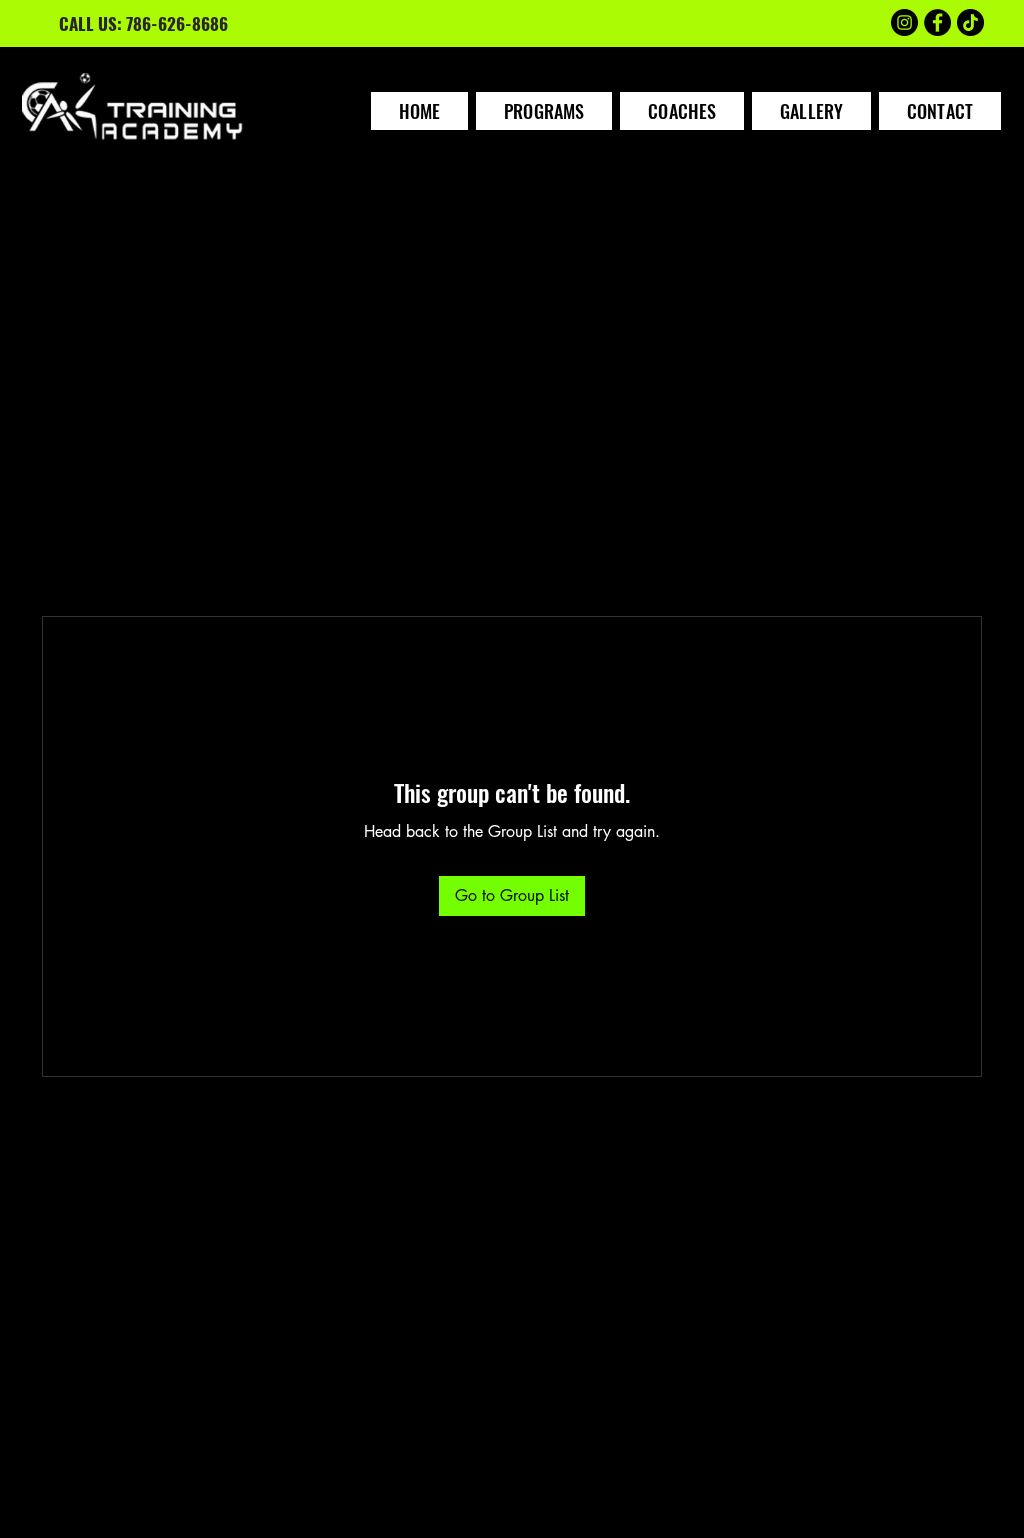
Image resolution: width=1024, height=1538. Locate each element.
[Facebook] (937, 22)
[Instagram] (904, 22)
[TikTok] (970, 22)
